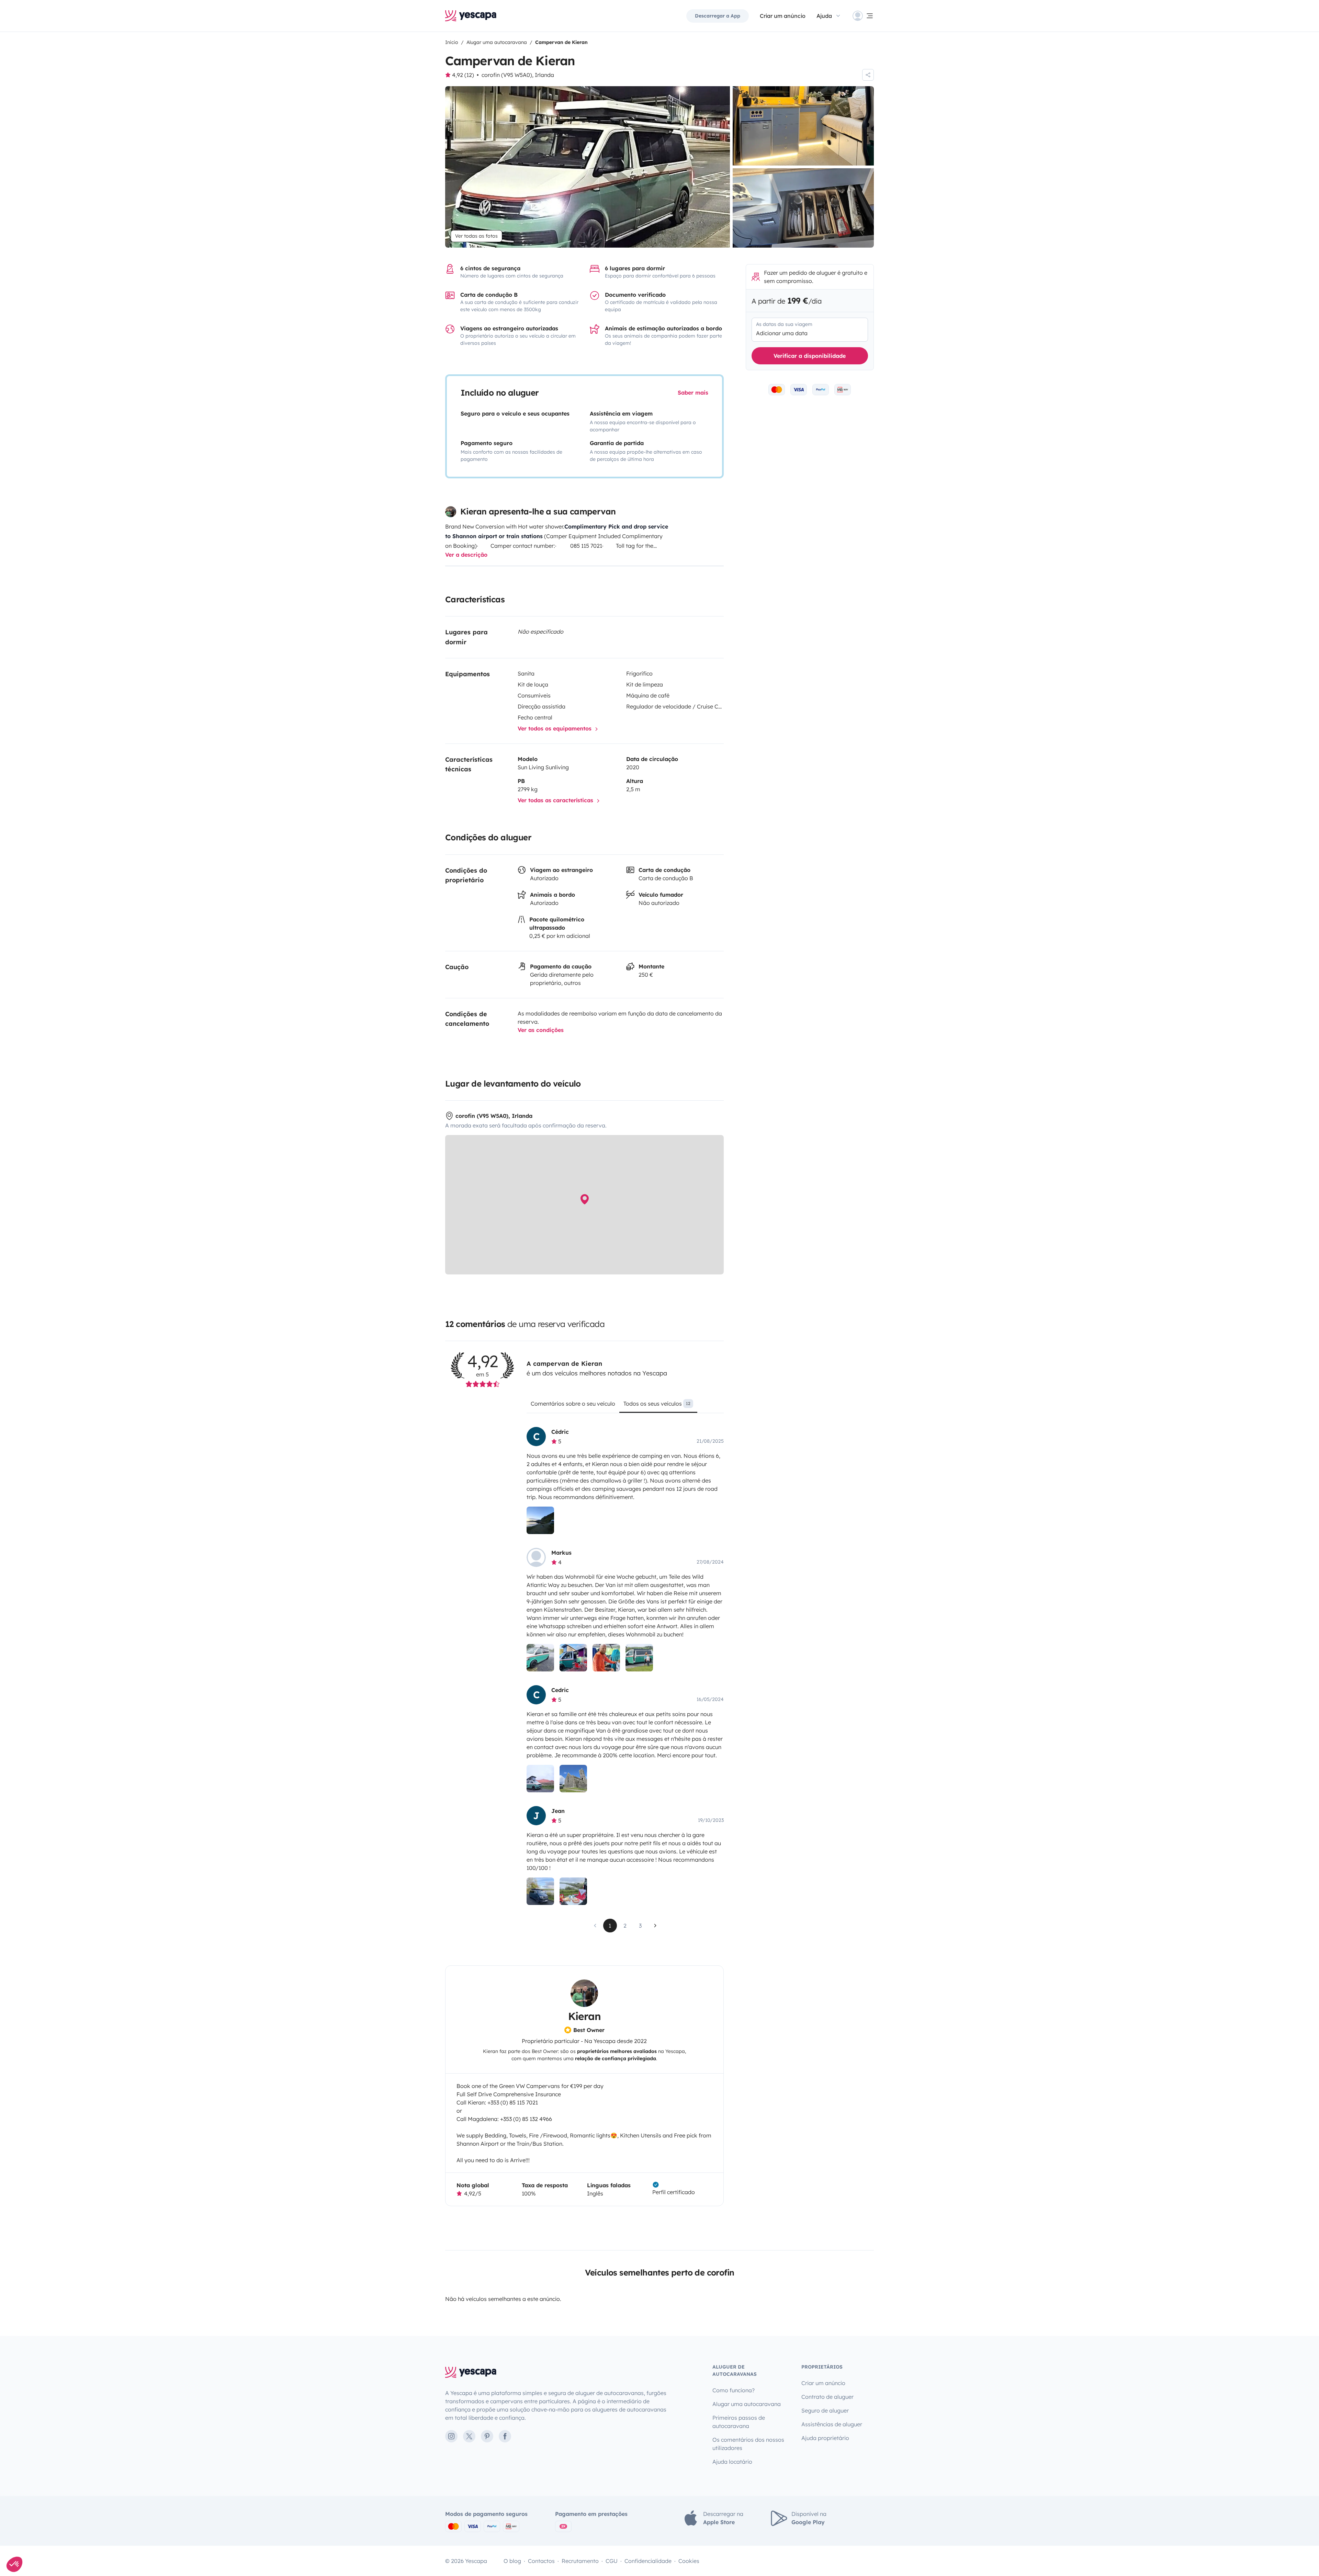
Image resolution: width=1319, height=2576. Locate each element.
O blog (512, 2561)
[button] (14, 2564)
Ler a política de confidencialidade (46, 2519)
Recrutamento (580, 2561)
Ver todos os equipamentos (555, 728)
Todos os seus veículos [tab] (657, 1404)
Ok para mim (115, 2541)
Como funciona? (734, 2390)
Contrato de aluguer (827, 2397)
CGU (612, 2561)
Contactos (541, 2561)
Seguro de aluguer (825, 2410)
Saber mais (693, 393)
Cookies (689, 2561)
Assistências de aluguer (832, 2424)
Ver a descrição (466, 555)
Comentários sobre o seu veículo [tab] (573, 1404)
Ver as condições (541, 1030)
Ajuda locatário (732, 2462)
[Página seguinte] (655, 1926)
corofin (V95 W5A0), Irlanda (518, 75)
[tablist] (625, 1406)
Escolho (43, 2541)
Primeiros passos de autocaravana (739, 2422)
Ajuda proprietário (825, 2438)
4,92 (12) (463, 75)
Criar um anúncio (783, 16)
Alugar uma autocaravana (747, 2404)
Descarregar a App (718, 16)
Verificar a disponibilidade (810, 356)
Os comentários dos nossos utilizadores (748, 2444)
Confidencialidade (648, 2561)
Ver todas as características (556, 800)
